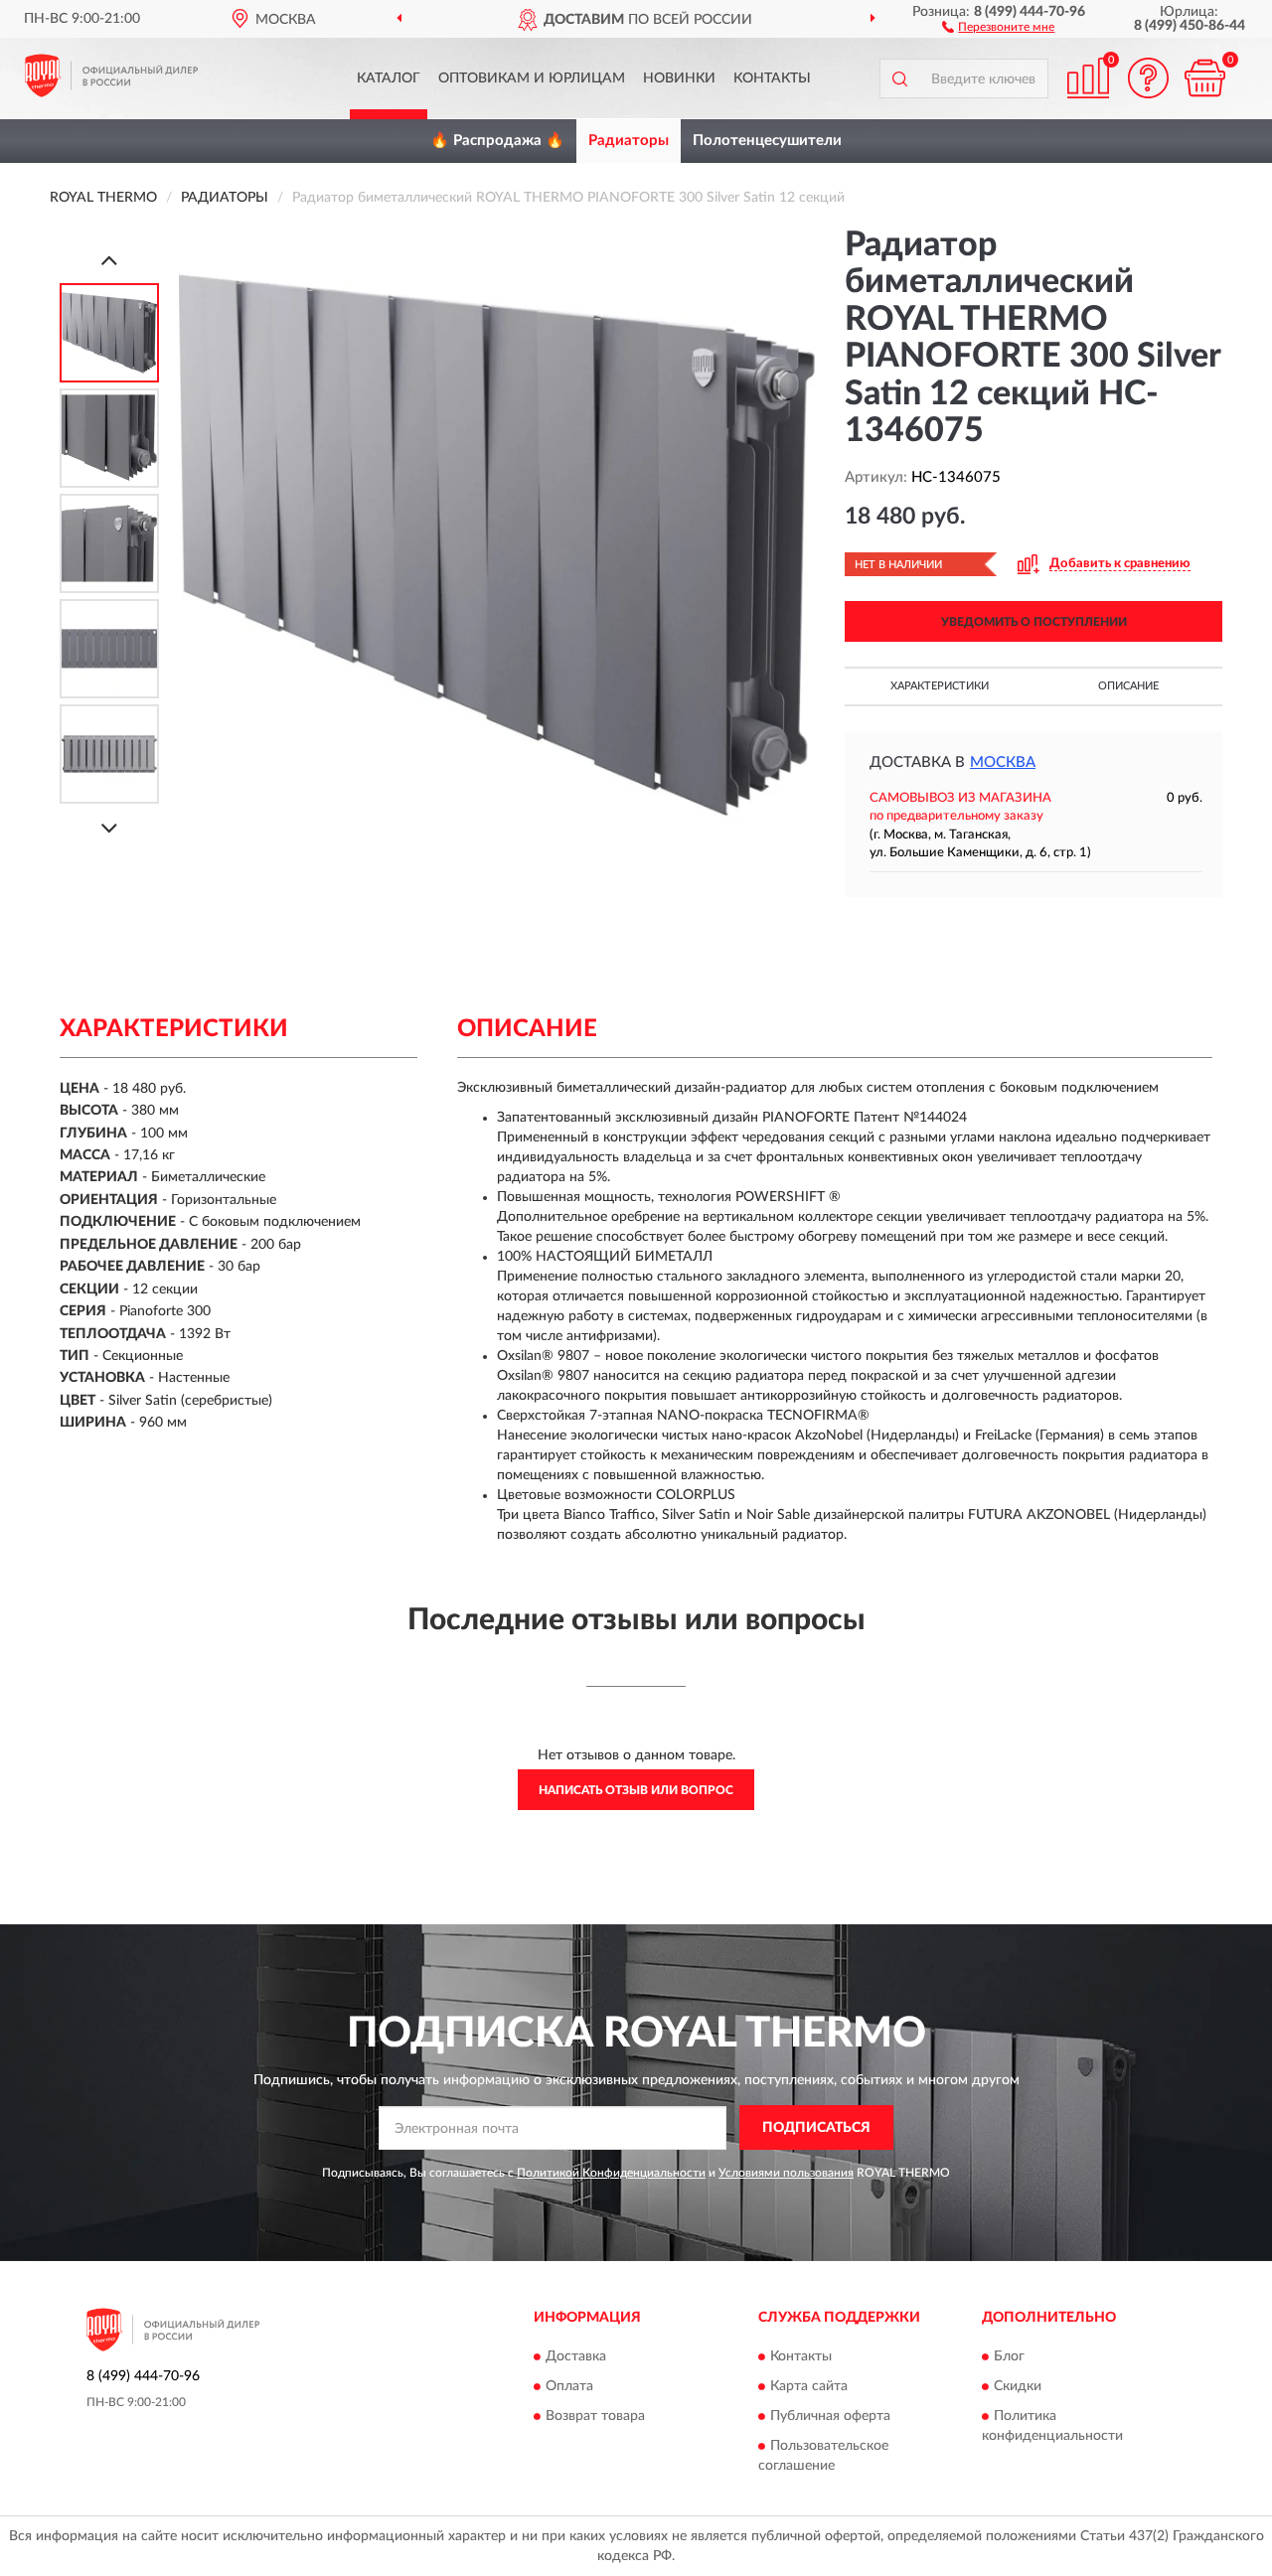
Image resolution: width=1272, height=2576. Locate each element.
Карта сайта (809, 2386)
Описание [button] (1128, 686)
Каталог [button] (389, 78)
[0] (1204, 78)
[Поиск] (899, 78)
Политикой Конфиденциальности (611, 2173)
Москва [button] (1003, 762)
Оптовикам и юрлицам (532, 78)
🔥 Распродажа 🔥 (497, 141)
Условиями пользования (786, 2173)
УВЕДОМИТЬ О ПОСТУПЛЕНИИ (1034, 622)
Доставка (576, 2356)
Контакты (772, 78)
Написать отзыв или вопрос (636, 1790)
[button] (998, 26)
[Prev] (109, 260)
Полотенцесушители (767, 141)
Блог (1009, 2356)
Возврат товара (595, 2416)
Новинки (679, 78)
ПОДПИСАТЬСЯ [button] (816, 2128)
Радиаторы (629, 141)
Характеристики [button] (940, 686)
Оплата (569, 2386)
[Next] (109, 828)
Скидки (1018, 2386)
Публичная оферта (830, 2416)
